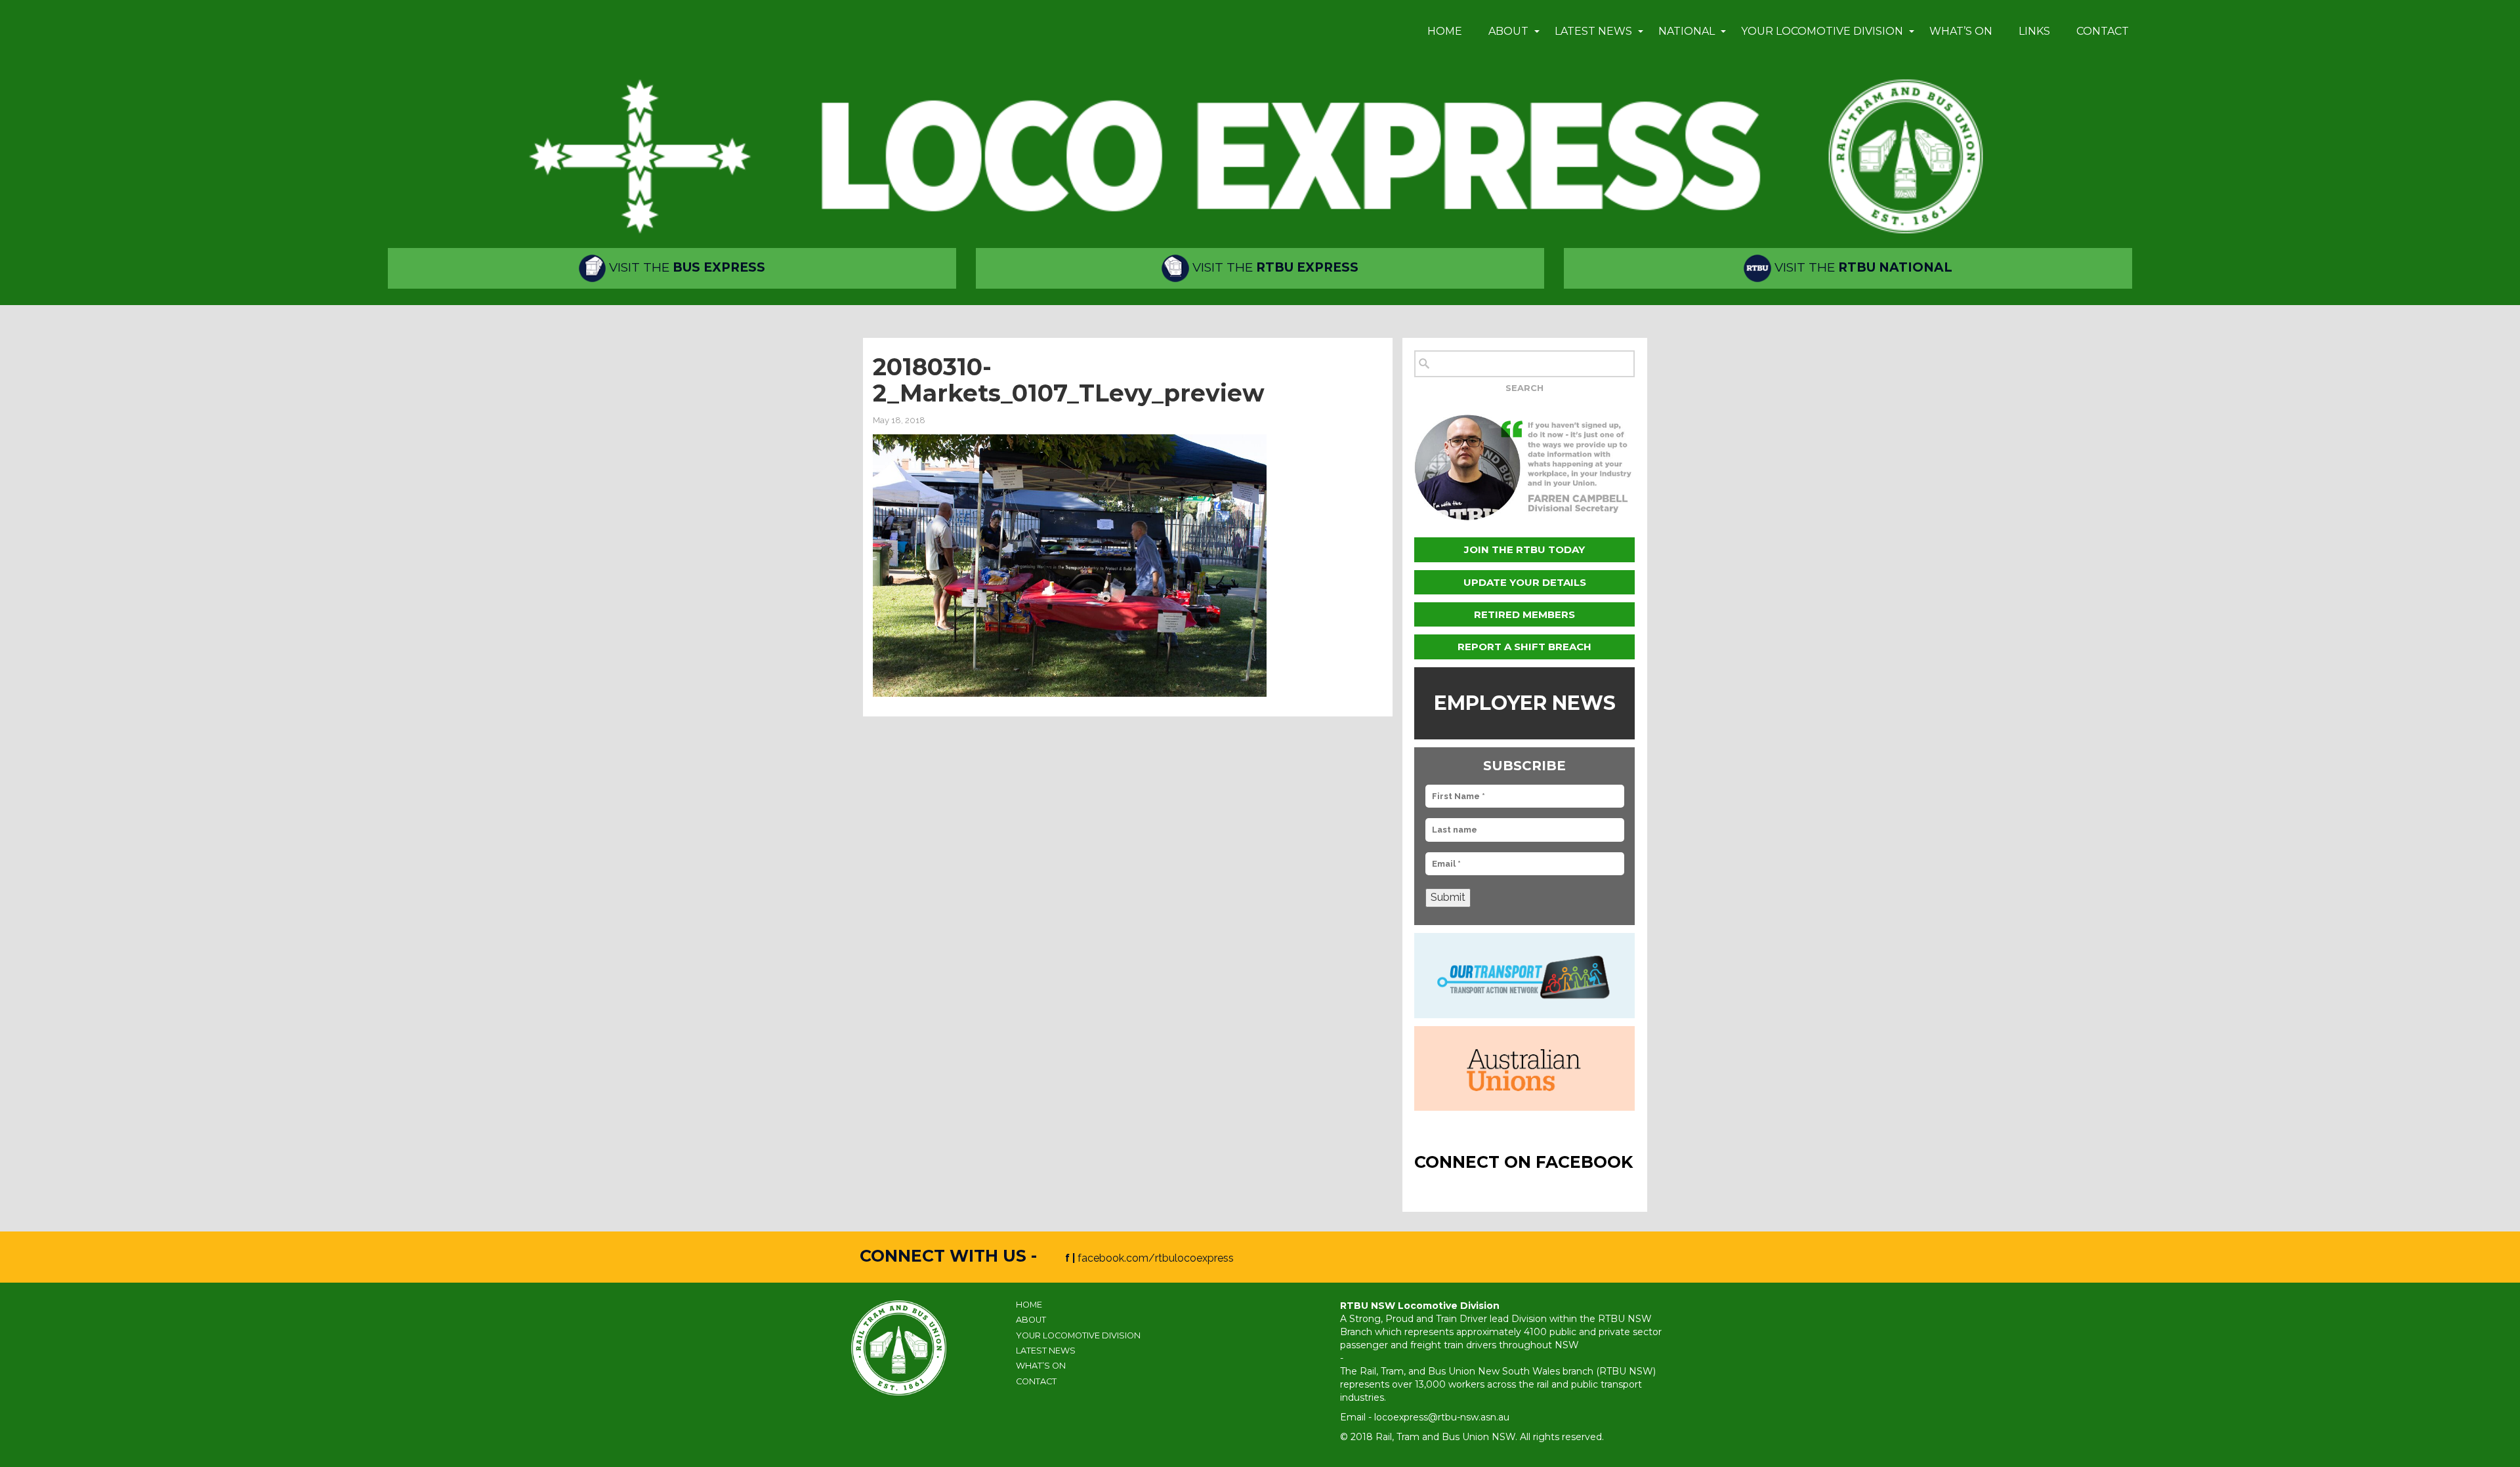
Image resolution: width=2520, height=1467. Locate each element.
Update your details (1525, 582)
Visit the (685, 267)
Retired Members (1524, 614)
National (1687, 31)
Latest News (1593, 31)
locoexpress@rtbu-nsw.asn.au (1442, 1417)
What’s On (1961, 31)
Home (1445, 31)
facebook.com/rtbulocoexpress (1156, 1258)
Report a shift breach (1524, 647)
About (1508, 31)
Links (2034, 31)
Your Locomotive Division (1822, 31)
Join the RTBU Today (1524, 549)
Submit (1448, 897)
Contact (2103, 31)
